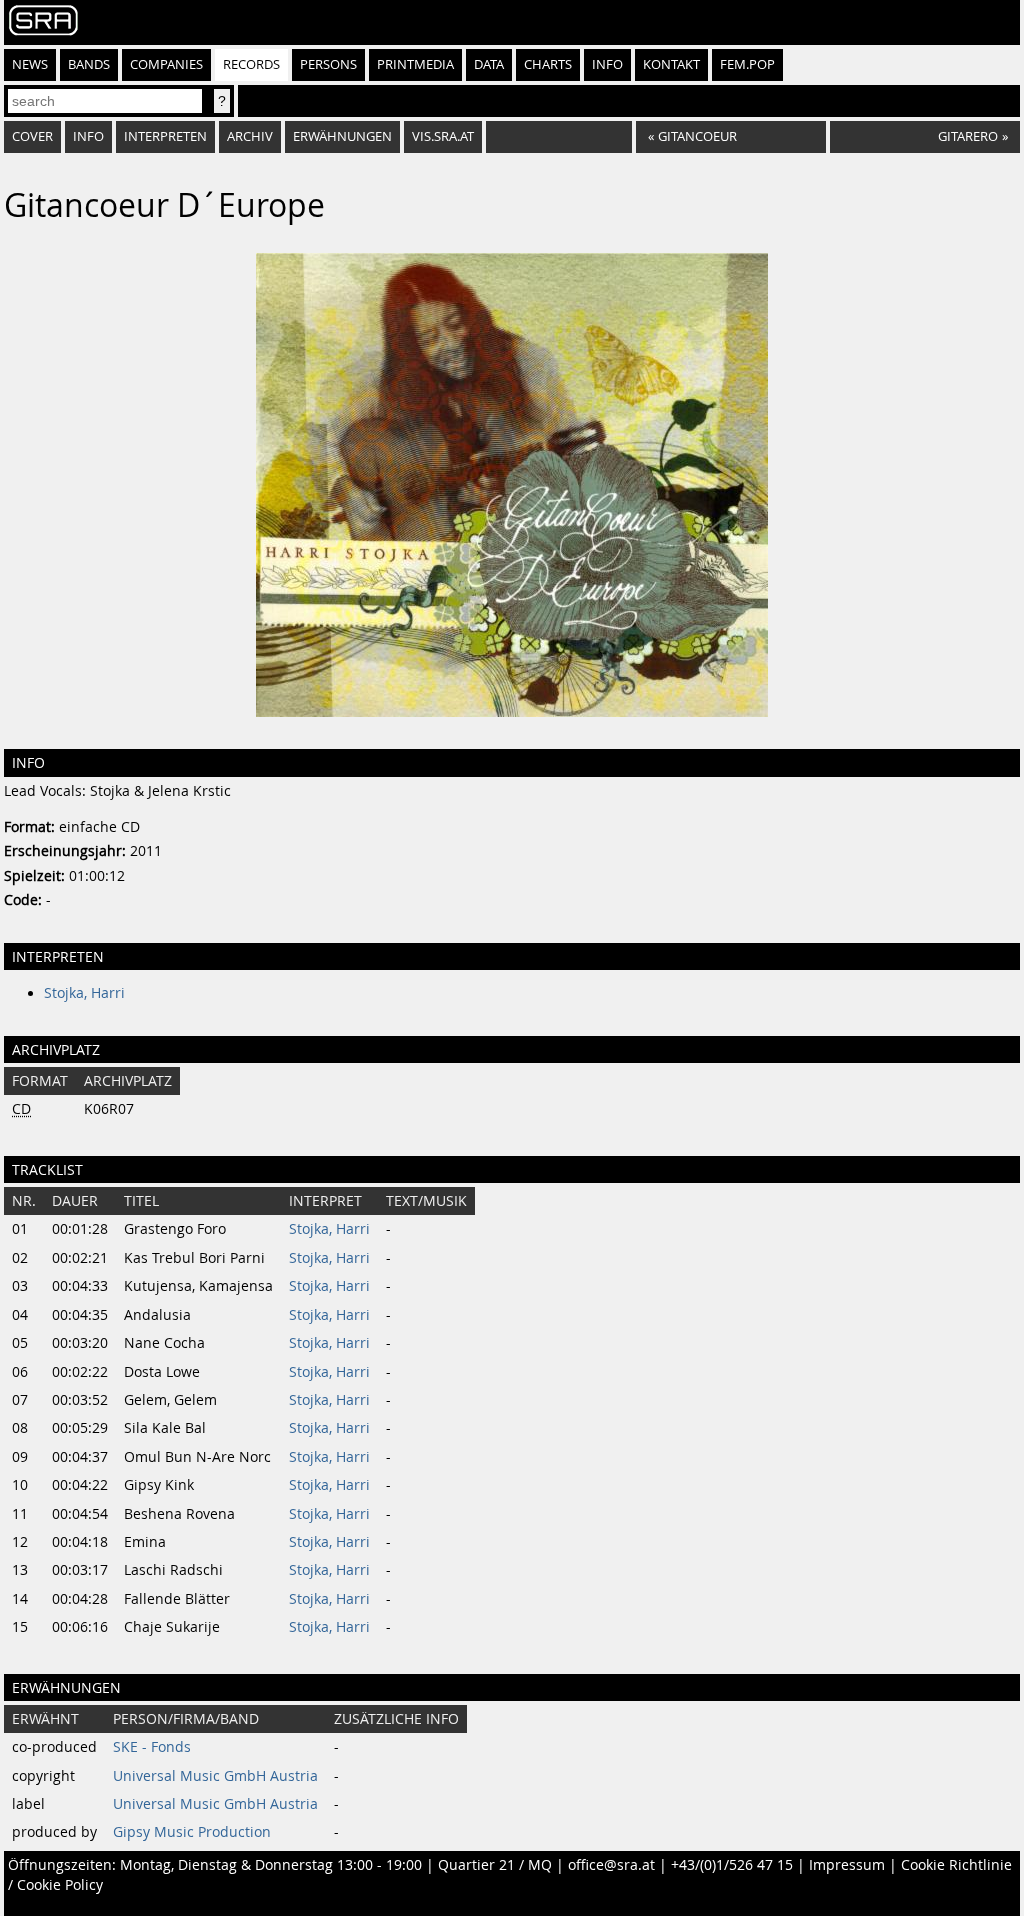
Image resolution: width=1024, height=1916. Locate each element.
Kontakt (671, 64)
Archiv (250, 136)
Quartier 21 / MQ (495, 1865)
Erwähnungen (342, 136)
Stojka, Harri (84, 993)
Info (607, 64)
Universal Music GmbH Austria (215, 1776)
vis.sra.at (443, 136)
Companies (166, 64)
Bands (89, 64)
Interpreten (165, 136)
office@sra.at (611, 1865)
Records (251, 64)
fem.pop (747, 64)
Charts (548, 64)
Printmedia (415, 64)
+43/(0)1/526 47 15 (732, 1865)
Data (489, 64)
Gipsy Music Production (192, 1832)
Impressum (847, 1865)
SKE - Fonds (152, 1747)
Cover (32, 136)
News (30, 64)
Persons (328, 64)
